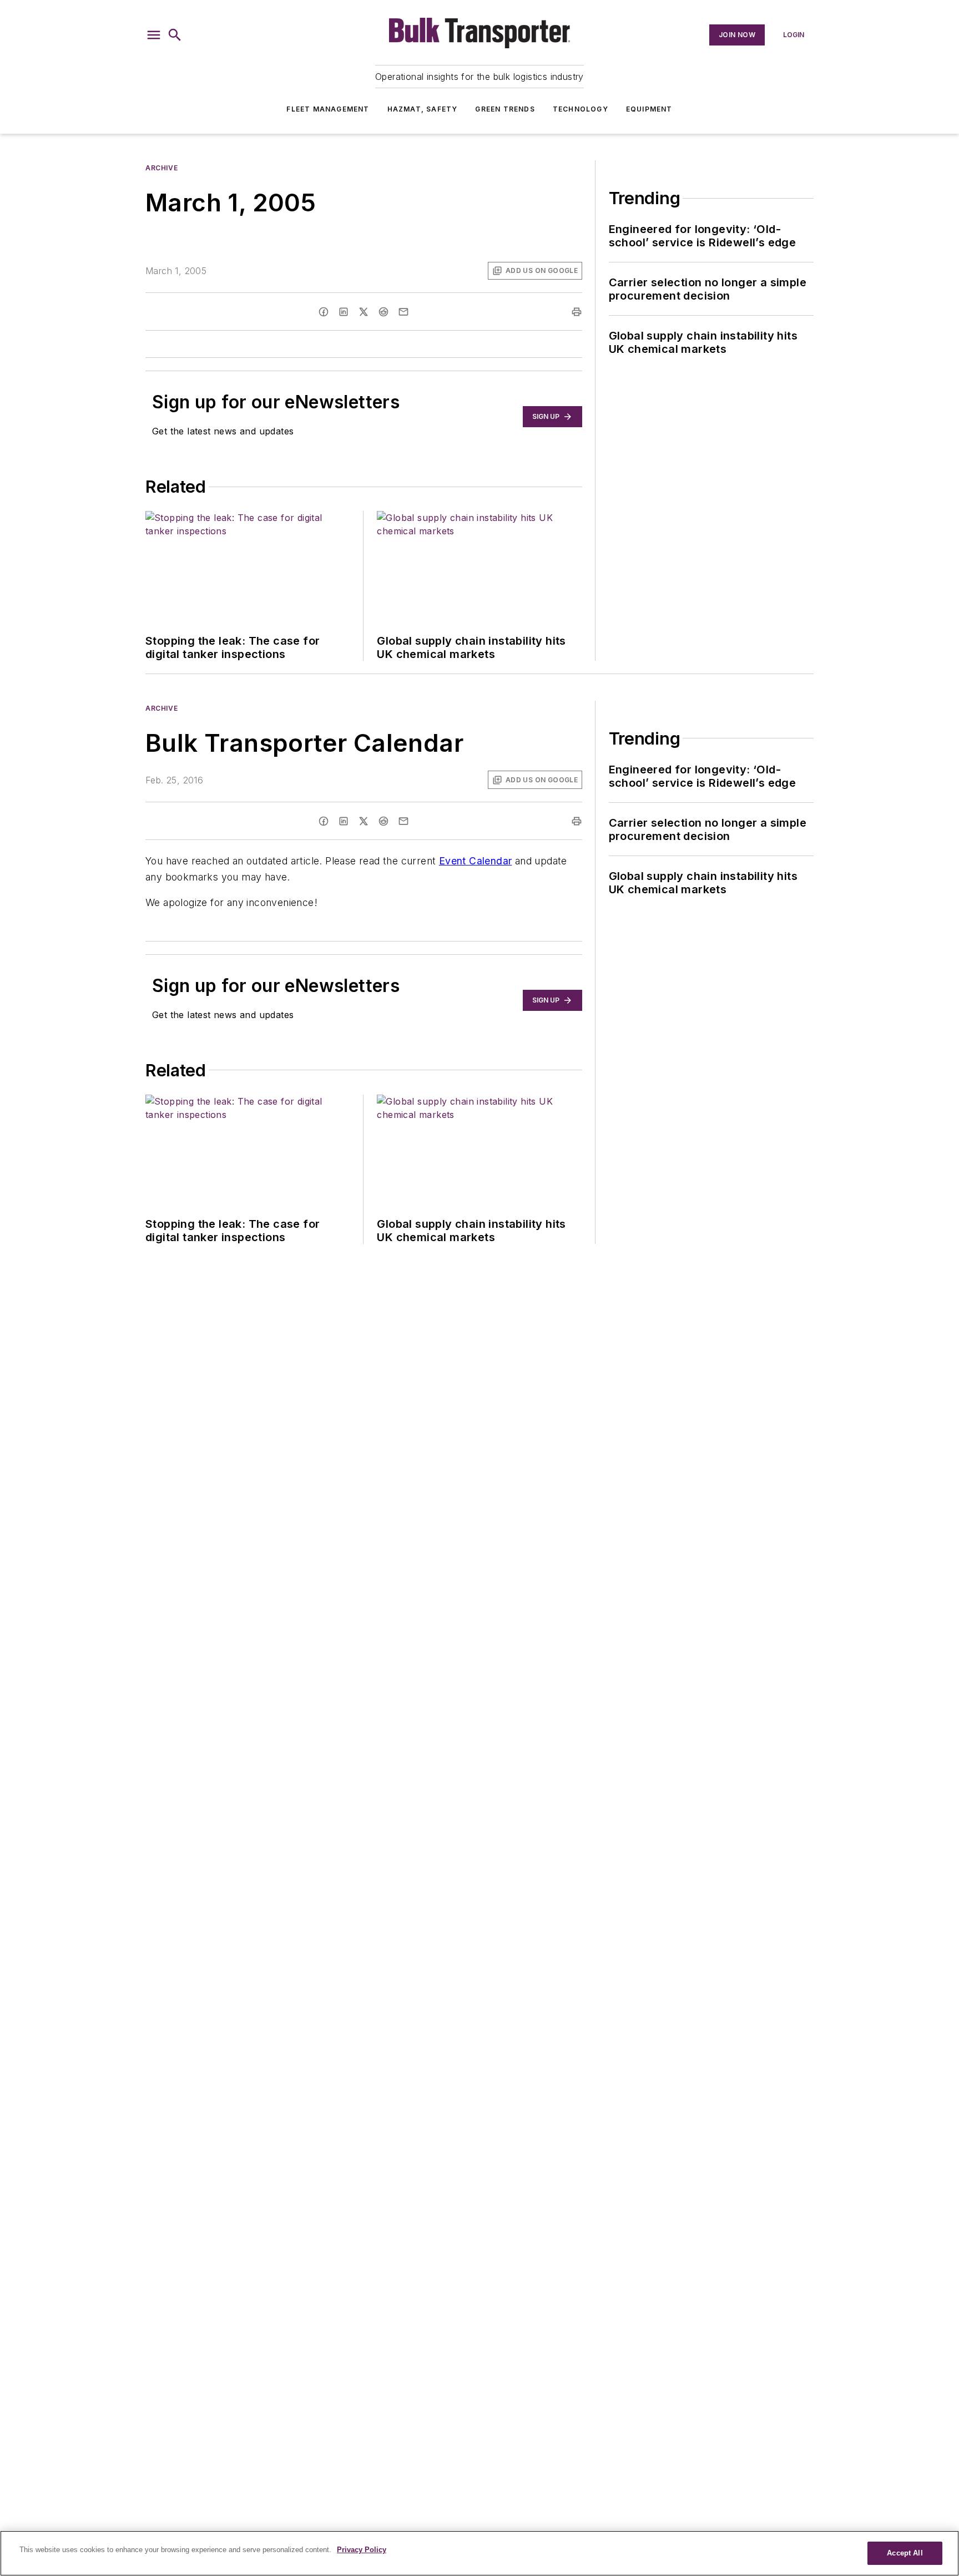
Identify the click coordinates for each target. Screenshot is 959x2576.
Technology (581, 109)
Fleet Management (328, 109)
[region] (479, 2553)
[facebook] (324, 312)
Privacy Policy (362, 2550)
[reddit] (383, 312)
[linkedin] (344, 312)
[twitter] (364, 312)
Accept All (905, 2553)
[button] (154, 35)
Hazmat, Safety (423, 109)
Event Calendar (476, 861)
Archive (161, 168)
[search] (175, 35)
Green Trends (505, 109)
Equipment (649, 109)
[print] (577, 312)
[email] (403, 312)
